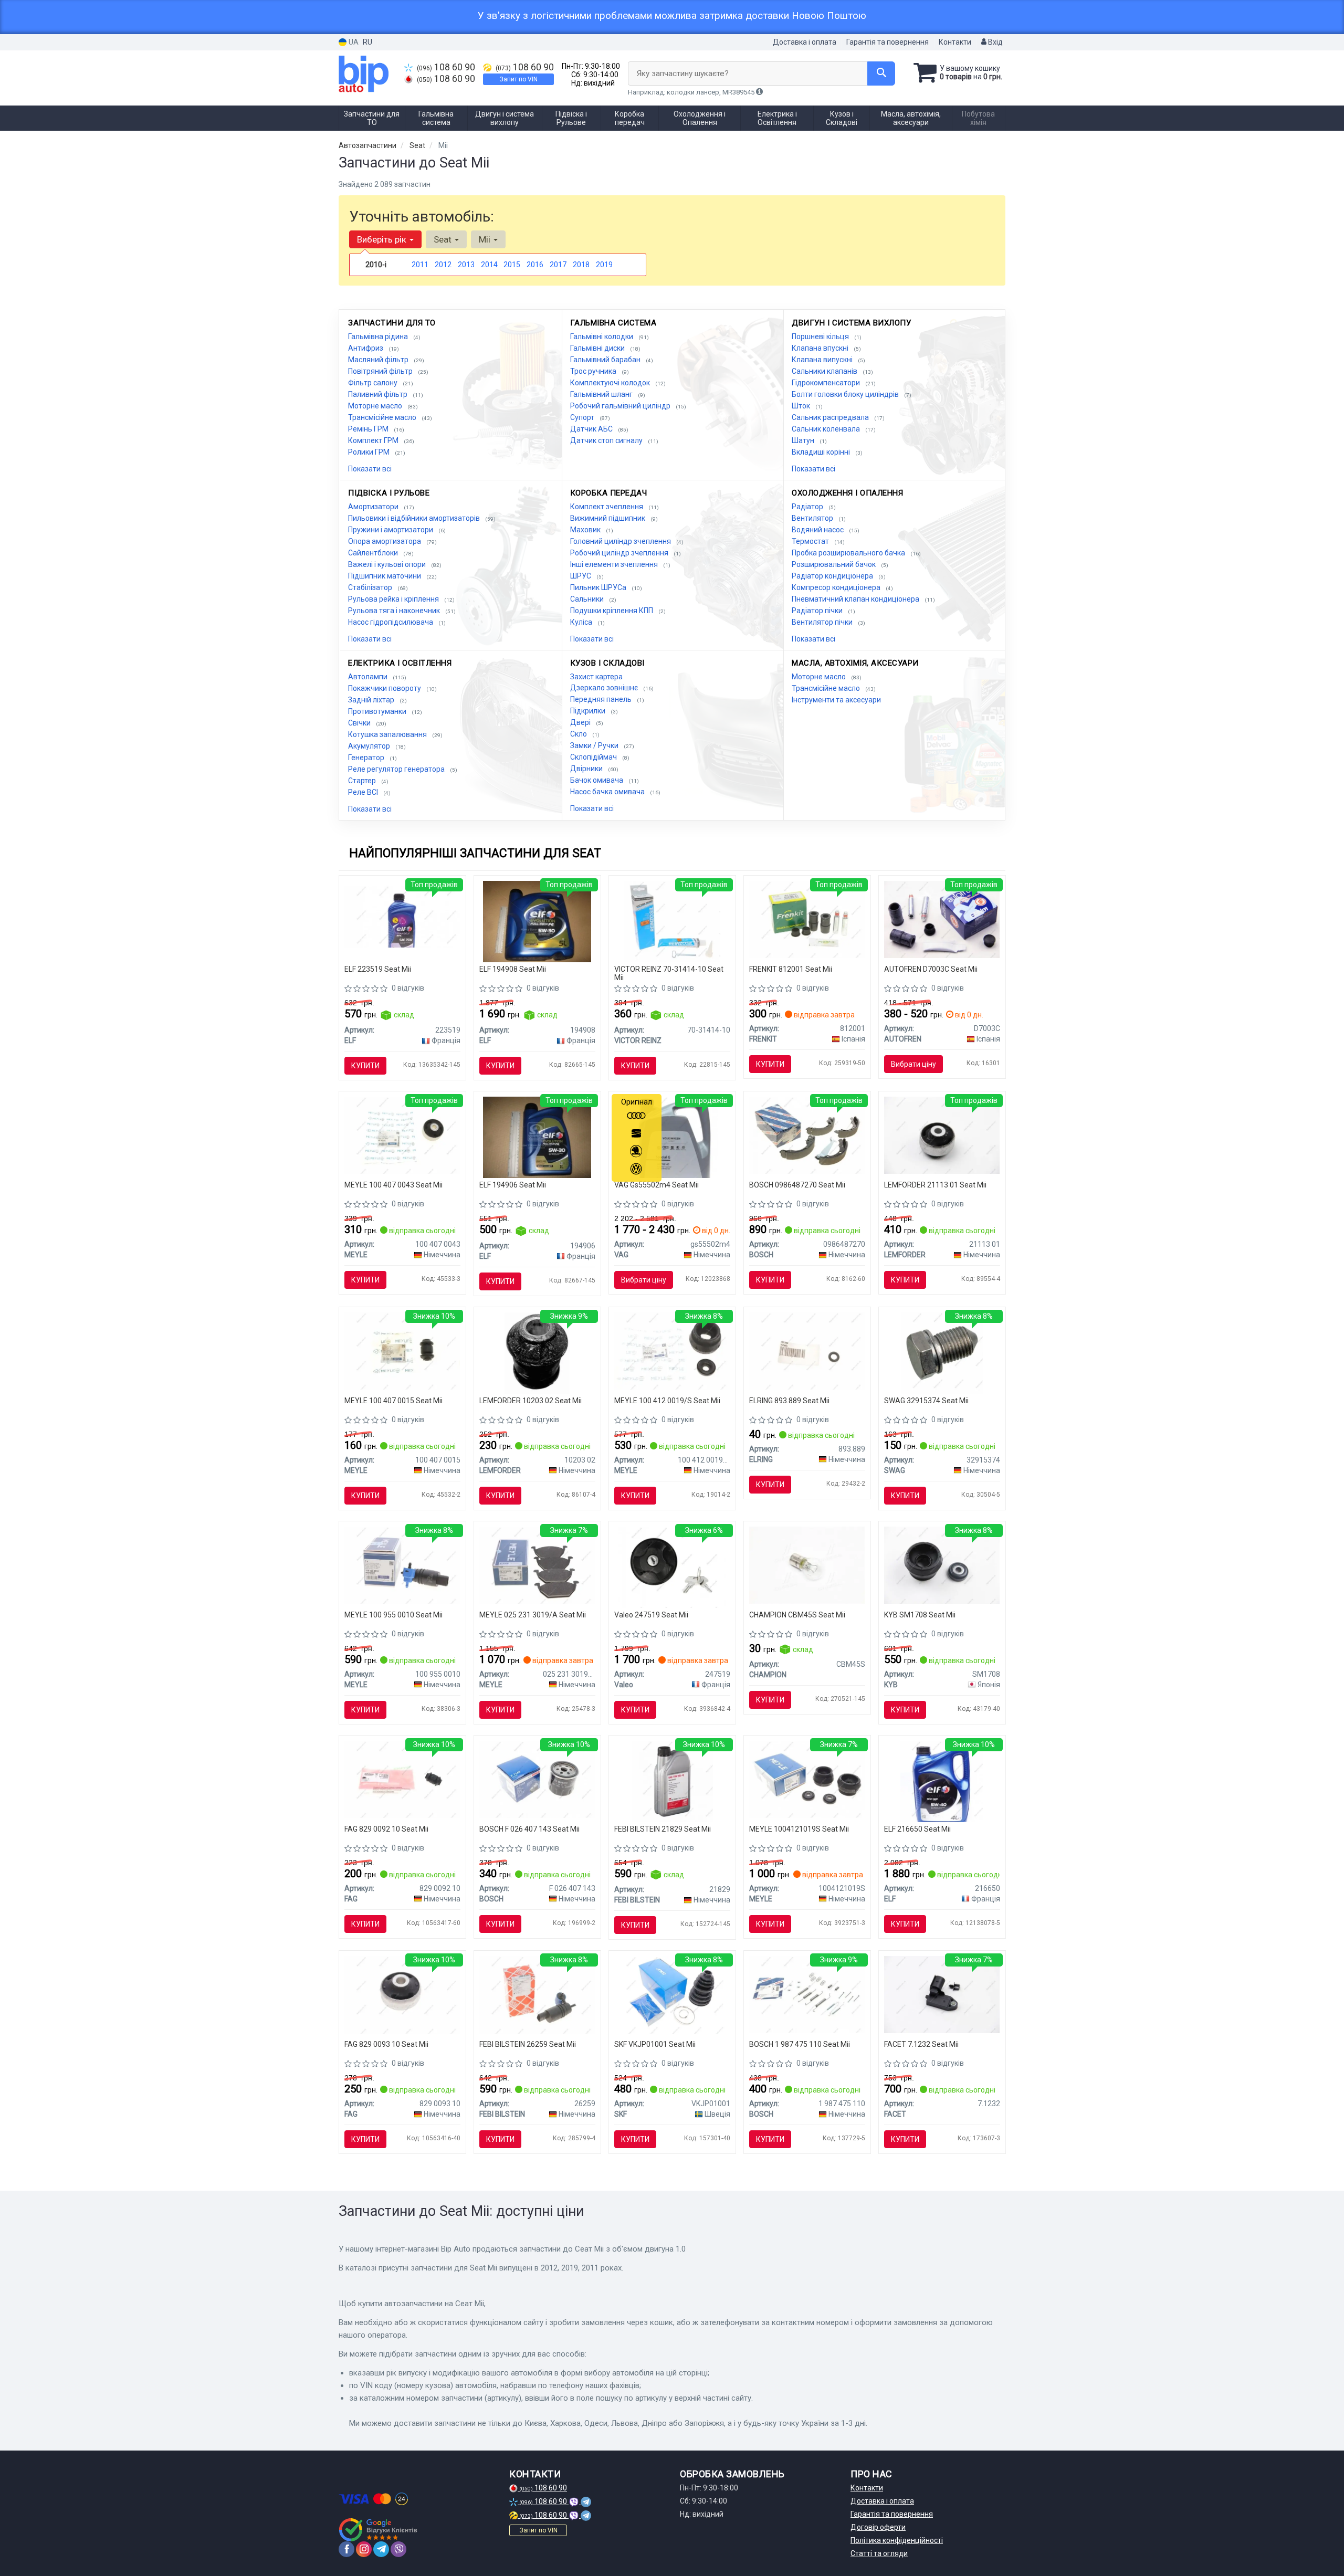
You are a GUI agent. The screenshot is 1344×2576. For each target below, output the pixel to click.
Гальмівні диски (598, 348)
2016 (535, 265)
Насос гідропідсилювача (391, 622)
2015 (512, 265)
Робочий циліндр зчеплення (620, 553)
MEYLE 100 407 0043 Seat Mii (393, 1185)
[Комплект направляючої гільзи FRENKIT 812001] (807, 919)
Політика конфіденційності (897, 2540)
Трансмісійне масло (383, 417)
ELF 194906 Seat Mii (513, 1185)
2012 (443, 265)
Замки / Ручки (595, 745)
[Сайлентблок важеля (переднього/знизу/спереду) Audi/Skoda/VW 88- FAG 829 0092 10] (402, 1779)
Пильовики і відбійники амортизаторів (415, 518)
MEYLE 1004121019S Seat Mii (799, 1829)
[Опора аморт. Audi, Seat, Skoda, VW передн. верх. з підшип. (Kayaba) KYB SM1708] (942, 1564)
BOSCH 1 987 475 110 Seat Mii (800, 2044)
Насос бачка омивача (608, 792)
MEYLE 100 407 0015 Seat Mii (393, 1401)
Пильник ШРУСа (599, 587)
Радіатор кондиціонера (833, 576)
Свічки (360, 723)
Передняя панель (602, 699)
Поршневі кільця (821, 337)
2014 (489, 265)
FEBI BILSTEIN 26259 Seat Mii (528, 2044)
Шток (802, 406)
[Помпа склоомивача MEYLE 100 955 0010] (402, 1564)
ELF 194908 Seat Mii (513, 969)
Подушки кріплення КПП (612, 611)
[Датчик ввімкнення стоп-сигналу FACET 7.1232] (942, 1994)
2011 (420, 265)
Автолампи (369, 677)
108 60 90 (446, 67)
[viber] (398, 2549)
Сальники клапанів (825, 371)
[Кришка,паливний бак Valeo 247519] (672, 1566)
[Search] (881, 73)
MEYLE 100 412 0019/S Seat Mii (667, 1401)
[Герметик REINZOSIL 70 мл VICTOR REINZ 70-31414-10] (672, 921)
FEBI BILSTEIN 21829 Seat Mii (663, 1829)
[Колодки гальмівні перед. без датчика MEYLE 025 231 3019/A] (537, 1564)
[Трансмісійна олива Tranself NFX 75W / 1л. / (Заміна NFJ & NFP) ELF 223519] (402, 916)
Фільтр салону (374, 383)
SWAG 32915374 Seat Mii (926, 1401)
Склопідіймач (594, 757)
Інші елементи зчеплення (615, 564)
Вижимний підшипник (608, 518)
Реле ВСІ (364, 792)
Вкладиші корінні (822, 452)
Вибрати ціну (913, 1064)
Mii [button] (486, 239)
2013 (466, 265)
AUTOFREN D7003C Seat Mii (931, 969)
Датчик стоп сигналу (607, 440)
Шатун (804, 440)
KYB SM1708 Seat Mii (920, 1615)
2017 (558, 265)
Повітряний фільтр (381, 371)
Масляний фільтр (379, 360)
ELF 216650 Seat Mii (917, 1829)
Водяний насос (818, 530)
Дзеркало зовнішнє (605, 688)
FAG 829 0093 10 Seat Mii (386, 2044)
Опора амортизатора (385, 541)
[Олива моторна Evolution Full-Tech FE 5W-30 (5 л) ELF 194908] (537, 921)
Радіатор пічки (818, 611)
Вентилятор (813, 518)
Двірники (587, 769)
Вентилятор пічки (823, 622)
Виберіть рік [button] (383, 239)
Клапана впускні (821, 348)
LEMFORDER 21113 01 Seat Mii (935, 1185)
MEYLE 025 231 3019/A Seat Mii (533, 1615)
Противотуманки (378, 711)
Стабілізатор (371, 587)
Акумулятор (370, 746)
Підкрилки (589, 711)
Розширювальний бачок (834, 564)
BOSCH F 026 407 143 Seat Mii (529, 1829)
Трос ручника (594, 371)
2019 (604, 265)
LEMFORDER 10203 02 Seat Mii (531, 1401)
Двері (581, 722)
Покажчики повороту (385, 688)
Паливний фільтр (379, 394)
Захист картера (596, 677)
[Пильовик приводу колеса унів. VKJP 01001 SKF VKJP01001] (672, 1994)
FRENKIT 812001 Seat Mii (791, 969)
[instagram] (364, 2549)
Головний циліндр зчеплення (621, 541)
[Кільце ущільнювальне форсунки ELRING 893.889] (807, 1350)
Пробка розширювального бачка (849, 553)
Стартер (363, 781)
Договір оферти (878, 2527)
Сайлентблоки (374, 553)
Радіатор (808, 507)
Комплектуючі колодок (611, 383)
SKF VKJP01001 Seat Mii (655, 2044)
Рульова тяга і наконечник (395, 611)
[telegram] (381, 2549)
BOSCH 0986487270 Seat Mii (797, 1185)
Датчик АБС (592, 429)
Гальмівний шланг (602, 394)
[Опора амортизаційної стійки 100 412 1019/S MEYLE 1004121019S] (807, 1779)
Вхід (995, 42)
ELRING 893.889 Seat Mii (789, 1401)
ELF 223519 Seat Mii (378, 969)
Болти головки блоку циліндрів (846, 394)
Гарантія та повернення (888, 42)
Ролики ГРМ (370, 452)
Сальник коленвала (827, 429)
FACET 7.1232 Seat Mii (921, 2044)
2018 (581, 265)
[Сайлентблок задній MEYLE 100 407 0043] (402, 1134)
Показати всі (370, 469)
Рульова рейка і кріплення (394, 599)
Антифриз (366, 348)
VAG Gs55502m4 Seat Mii (657, 1185)
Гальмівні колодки (602, 337)
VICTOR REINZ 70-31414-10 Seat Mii (669, 973)
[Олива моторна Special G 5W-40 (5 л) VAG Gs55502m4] (672, 1137)
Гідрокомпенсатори (827, 383)
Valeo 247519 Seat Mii (651, 1615)
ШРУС (581, 576)
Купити (365, 1066)
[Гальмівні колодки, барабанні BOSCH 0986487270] (807, 1134)
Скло (579, 734)
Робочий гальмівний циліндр (621, 406)
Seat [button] (444, 239)
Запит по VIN (518, 79)
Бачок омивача (597, 780)
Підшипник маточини (385, 576)
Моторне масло (376, 406)
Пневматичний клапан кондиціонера (856, 599)
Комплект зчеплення (607, 507)
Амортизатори (374, 507)
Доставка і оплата (805, 42)
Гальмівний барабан (606, 360)
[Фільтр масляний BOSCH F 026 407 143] (537, 1779)
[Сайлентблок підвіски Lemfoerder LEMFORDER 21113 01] (942, 1134)
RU (367, 42)
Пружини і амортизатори (391, 530)
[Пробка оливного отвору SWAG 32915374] (942, 1352)
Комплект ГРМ (374, 440)
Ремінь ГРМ (369, 429)
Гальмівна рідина (379, 337)
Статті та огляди (879, 2553)
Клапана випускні (823, 360)
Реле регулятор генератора (397, 769)
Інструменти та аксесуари (836, 700)
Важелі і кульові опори (388, 564)
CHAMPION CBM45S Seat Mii (797, 1615)
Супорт (583, 417)
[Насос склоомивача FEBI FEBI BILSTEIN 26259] (537, 1994)
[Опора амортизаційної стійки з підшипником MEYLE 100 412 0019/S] (672, 1350)
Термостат (811, 541)
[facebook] (346, 2549)
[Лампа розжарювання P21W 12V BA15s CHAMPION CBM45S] (807, 1564)
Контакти (955, 42)
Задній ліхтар (372, 700)
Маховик (586, 530)
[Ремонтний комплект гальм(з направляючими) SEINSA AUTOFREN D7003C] (942, 919)
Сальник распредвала (831, 417)
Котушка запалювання (388, 734)
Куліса (582, 622)
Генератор (367, 758)
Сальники (588, 599)
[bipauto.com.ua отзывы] (379, 2530)
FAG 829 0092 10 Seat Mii (386, 1829)
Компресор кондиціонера (837, 587)
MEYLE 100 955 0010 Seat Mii (393, 1615)
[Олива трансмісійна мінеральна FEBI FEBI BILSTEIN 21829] (672, 1781)
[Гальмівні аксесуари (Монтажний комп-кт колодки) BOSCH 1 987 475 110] (807, 1994)
